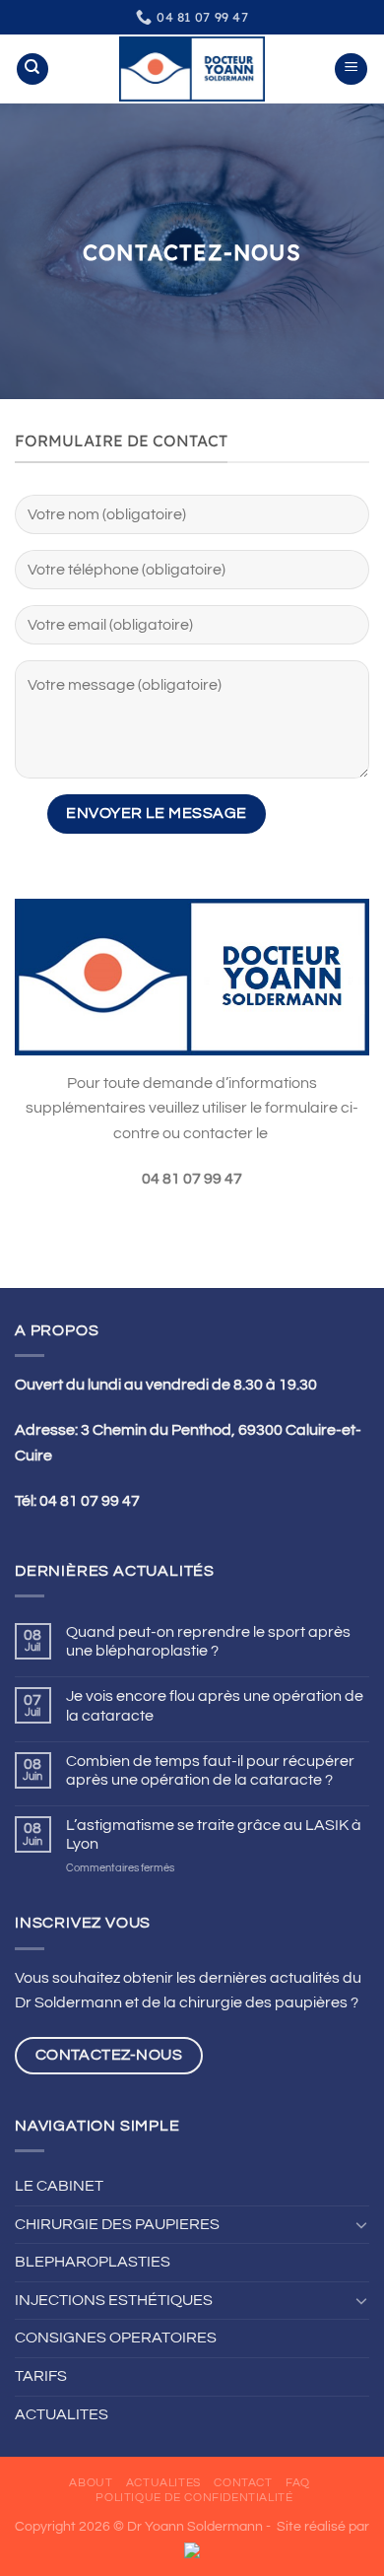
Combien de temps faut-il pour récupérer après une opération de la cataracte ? (210, 1770)
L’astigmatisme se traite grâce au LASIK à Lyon (214, 1834)
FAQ (298, 2483)
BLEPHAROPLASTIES (93, 2262)
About (91, 2483)
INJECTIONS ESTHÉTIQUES (114, 2300)
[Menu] (351, 69)
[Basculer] (361, 2224)
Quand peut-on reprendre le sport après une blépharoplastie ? (208, 1641)
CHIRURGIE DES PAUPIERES (117, 2224)
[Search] (32, 69)
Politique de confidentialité (194, 2498)
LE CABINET (59, 2186)
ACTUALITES (62, 2414)
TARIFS (41, 2376)
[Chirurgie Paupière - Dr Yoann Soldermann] (192, 68)
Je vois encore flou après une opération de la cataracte (215, 1705)
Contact (243, 2483)
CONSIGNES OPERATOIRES (116, 2338)
